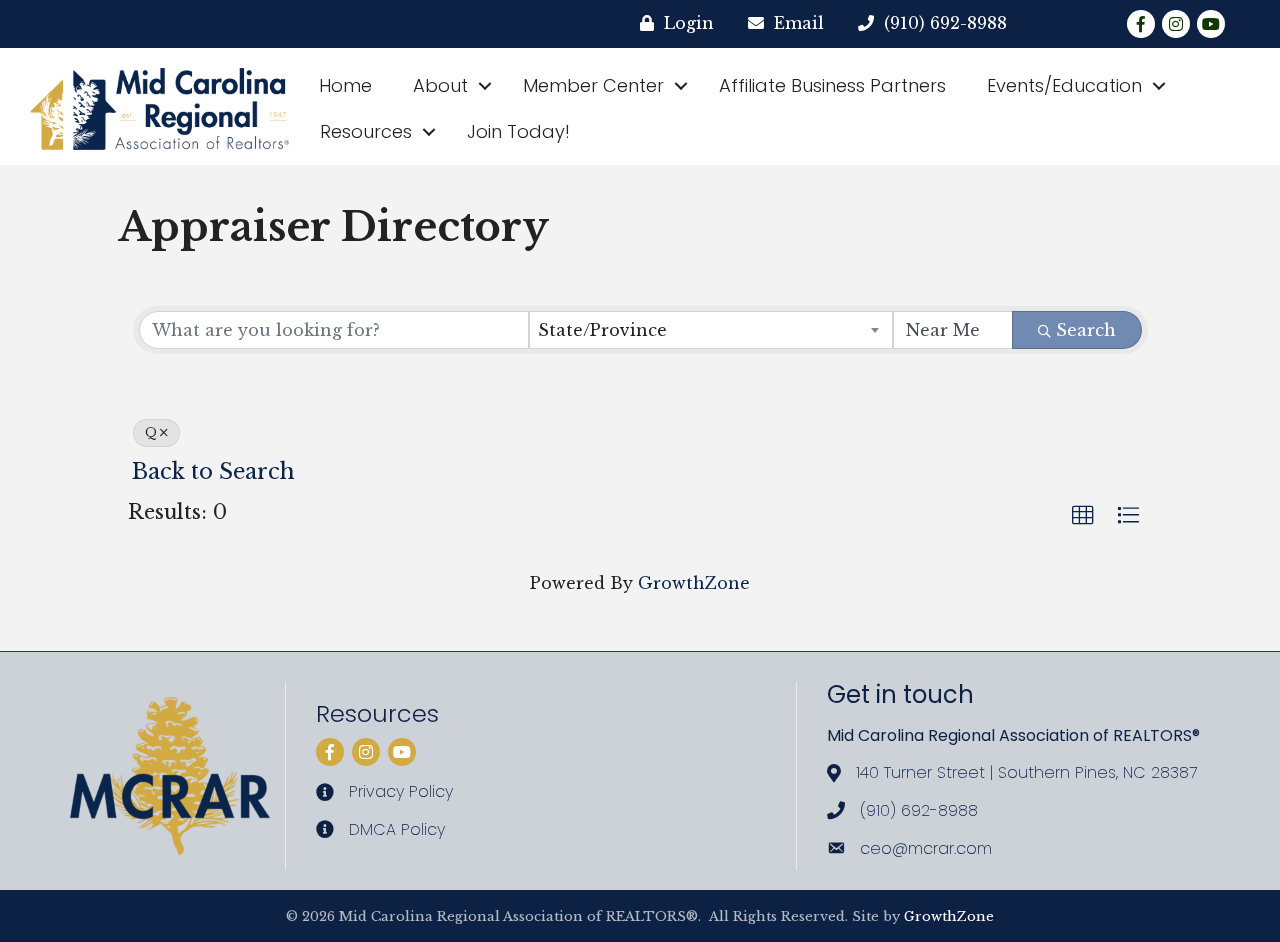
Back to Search (213, 471)
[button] (1083, 516)
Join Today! (518, 131)
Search (1086, 330)
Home (345, 85)
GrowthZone (694, 583)
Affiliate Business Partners (832, 85)
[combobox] (711, 330)
